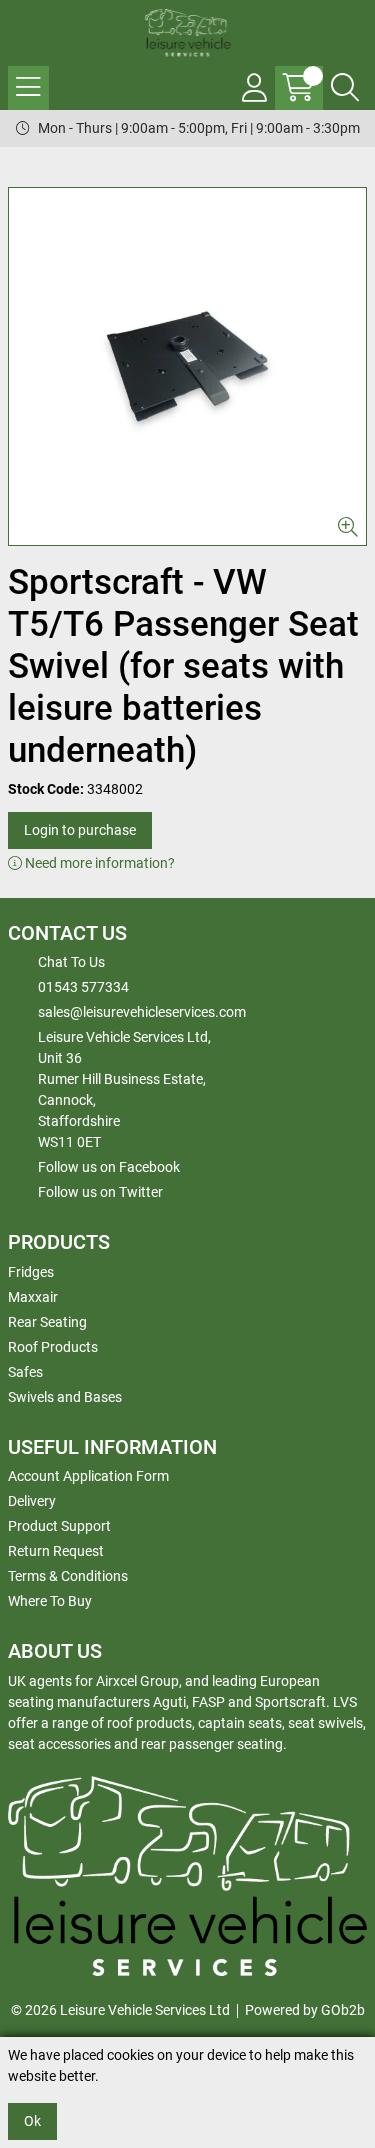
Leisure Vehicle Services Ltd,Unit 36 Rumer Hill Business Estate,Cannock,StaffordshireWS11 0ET (124, 1089)
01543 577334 (83, 987)
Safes (25, 1372)
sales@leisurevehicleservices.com (142, 1012)
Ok (32, 2121)
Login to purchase (80, 830)
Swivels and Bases (65, 1397)
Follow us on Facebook (109, 1167)
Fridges (31, 1272)
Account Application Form (88, 1476)
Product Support (59, 1526)
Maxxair (33, 1297)
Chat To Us (71, 962)
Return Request (56, 1551)
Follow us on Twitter (100, 1192)
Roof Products (53, 1347)
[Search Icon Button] (345, 88)
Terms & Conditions (68, 1576)
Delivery (32, 1501)
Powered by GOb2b (305, 2010)
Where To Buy (50, 1601)
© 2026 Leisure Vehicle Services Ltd (120, 2010)
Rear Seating (47, 1322)
